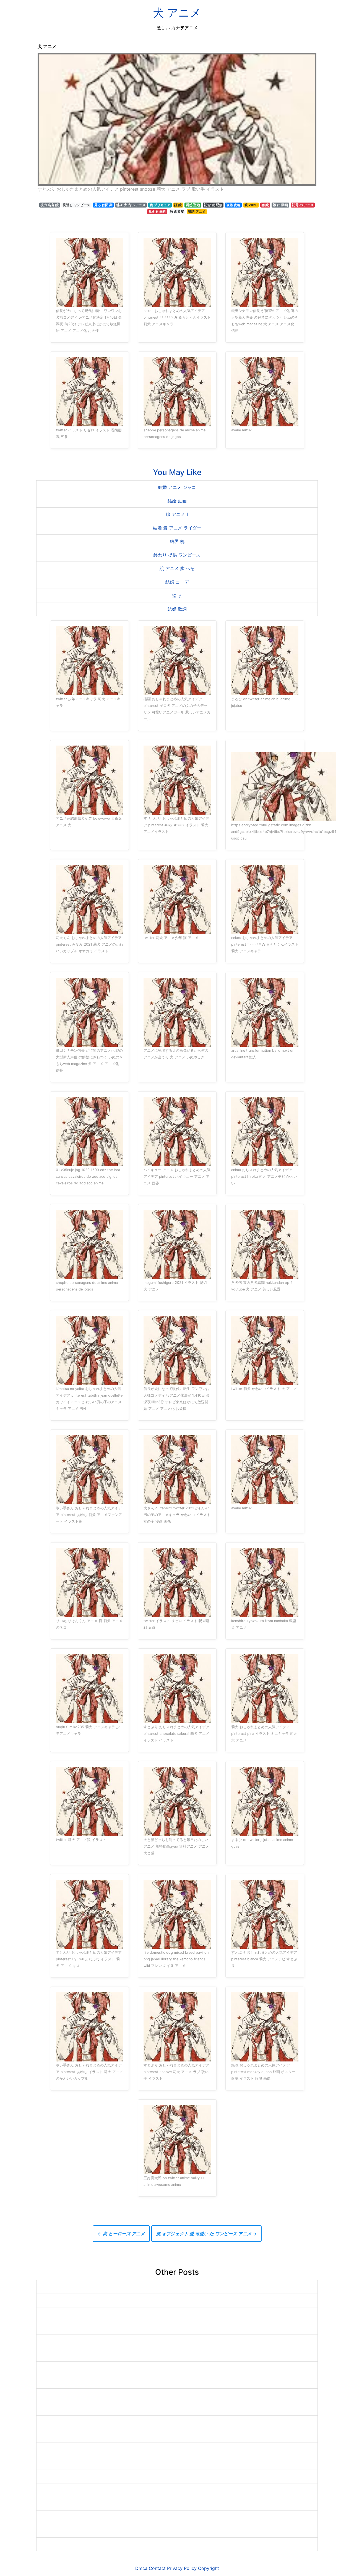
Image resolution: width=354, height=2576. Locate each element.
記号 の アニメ (303, 205)
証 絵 (178, 205)
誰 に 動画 (280, 205)
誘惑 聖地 (193, 205)
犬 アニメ (177, 13)
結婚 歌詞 (177, 609)
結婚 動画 (177, 501)
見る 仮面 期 (103, 205)
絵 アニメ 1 (177, 514)
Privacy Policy (182, 2568)
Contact (157, 2568)
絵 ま (177, 596)
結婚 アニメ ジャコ (177, 487)
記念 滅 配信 (213, 205)
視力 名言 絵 (50, 205)
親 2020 (251, 205)
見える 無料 (157, 212)
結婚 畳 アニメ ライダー (177, 528)
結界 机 (177, 541)
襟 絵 (265, 205)
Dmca (141, 2568)
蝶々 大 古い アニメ (131, 205)
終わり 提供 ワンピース (177, 555)
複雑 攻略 (233, 205)
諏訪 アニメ (197, 212)
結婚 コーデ (177, 582)
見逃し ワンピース (76, 205)
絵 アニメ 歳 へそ (177, 568)
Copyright (209, 2568)
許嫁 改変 (177, 212)
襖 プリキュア (160, 205)
